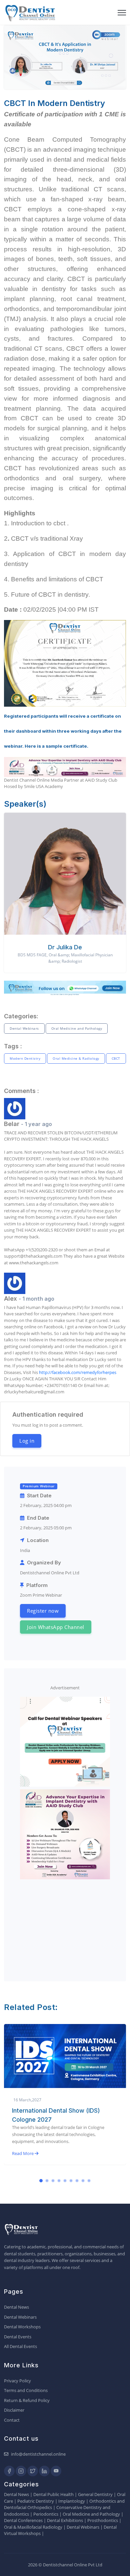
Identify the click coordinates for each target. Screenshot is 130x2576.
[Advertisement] (65, 1924)
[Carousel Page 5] (65, 2181)
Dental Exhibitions (65, 2520)
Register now (43, 1611)
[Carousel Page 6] (71, 2181)
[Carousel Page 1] (41, 2181)
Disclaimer (14, 2410)
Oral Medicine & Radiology (76, 1058)
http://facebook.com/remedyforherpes (78, 1372)
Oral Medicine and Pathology (77, 1028)
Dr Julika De (65, 947)
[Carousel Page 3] (53, 2181)
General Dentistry (95, 2494)
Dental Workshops (22, 2327)
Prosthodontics (103, 2520)
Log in (27, 1441)
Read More (23, 2162)
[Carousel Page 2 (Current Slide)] (47, 2181)
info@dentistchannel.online (38, 2454)
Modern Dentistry (25, 1058)
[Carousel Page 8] (83, 2181)
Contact (12, 2420)
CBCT (116, 1058)
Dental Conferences (23, 2520)
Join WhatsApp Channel (56, 1627)
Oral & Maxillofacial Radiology (33, 2527)
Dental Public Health (53, 2494)
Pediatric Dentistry (36, 2501)
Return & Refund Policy (27, 2400)
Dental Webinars (24, 1028)
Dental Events (18, 2337)
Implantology (72, 2501)
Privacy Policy (17, 2381)
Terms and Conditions (26, 2390)
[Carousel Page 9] (89, 2181)
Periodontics (46, 2514)
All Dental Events (20, 2346)
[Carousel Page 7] (77, 2181)
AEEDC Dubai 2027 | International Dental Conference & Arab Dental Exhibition (60, 2119)
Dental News (16, 2307)
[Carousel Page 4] (59, 2181)
